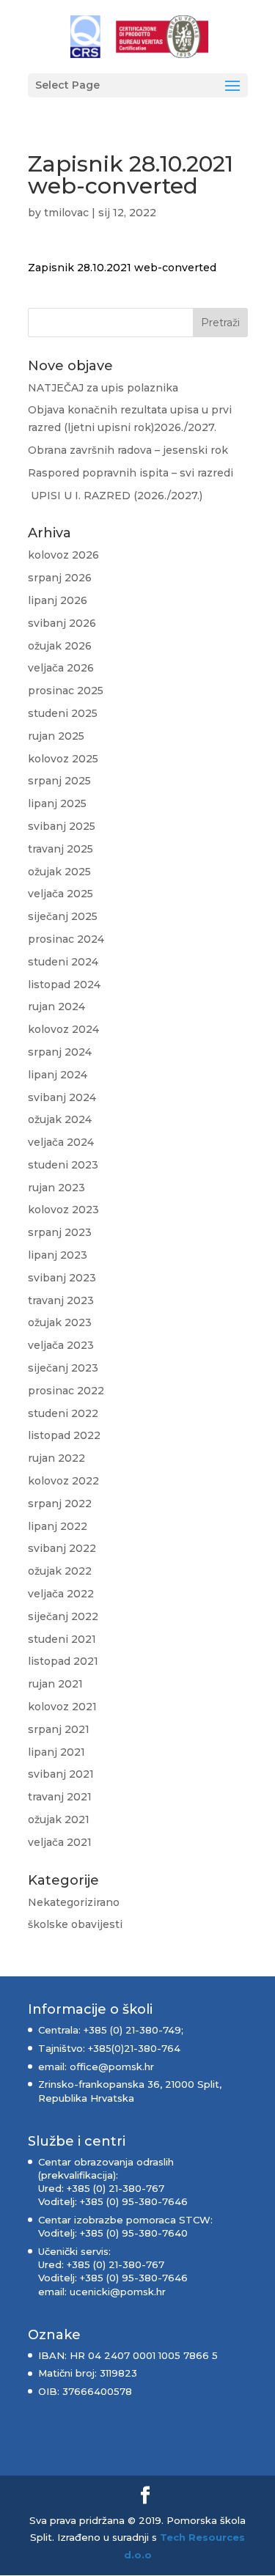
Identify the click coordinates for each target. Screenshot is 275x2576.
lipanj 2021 (56, 1752)
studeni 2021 (62, 1639)
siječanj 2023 (63, 1368)
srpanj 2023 (60, 1232)
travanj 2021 (60, 1797)
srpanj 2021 (59, 1729)
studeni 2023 (63, 1165)
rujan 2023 (56, 1188)
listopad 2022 (64, 1435)
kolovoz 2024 (63, 1029)
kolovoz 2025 (63, 759)
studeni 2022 (63, 1413)
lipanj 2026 (58, 600)
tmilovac (66, 213)
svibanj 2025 (62, 826)
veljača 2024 (61, 1142)
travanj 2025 (60, 849)
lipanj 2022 (58, 1526)
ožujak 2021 (59, 1819)
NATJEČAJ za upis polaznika (103, 388)
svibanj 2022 (62, 1548)
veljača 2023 (61, 1345)
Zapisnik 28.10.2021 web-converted (122, 268)
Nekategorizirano (74, 1902)
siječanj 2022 (63, 1616)
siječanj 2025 (63, 916)
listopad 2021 (63, 1661)
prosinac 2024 (66, 939)
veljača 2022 (61, 1594)
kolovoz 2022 (63, 1481)
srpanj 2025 (59, 781)
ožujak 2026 (60, 646)
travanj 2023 (61, 1300)
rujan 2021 (55, 1684)
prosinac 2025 (66, 691)
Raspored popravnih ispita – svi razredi (132, 473)
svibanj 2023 (62, 1278)
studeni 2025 (63, 713)
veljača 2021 (60, 1842)
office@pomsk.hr (110, 2067)
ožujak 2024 (60, 1119)
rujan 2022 (56, 1458)
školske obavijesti (75, 1924)
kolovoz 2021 (62, 1707)
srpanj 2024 (60, 1052)
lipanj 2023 (58, 1255)
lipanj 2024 (58, 1075)
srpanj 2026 (60, 578)
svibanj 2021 (61, 1774)
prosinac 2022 (66, 1391)
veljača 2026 (61, 668)
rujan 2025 (56, 736)
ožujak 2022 (60, 1571)
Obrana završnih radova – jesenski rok (128, 450)
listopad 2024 (64, 985)
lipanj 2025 (57, 803)
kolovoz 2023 (63, 1210)
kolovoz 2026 (63, 555)
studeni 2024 (63, 962)
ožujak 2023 (60, 1322)
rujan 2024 (56, 1007)
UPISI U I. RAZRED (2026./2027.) (115, 496)
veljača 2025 (60, 894)
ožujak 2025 (59, 872)
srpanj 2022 (60, 1504)
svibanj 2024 (62, 1097)
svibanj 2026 (62, 623)
